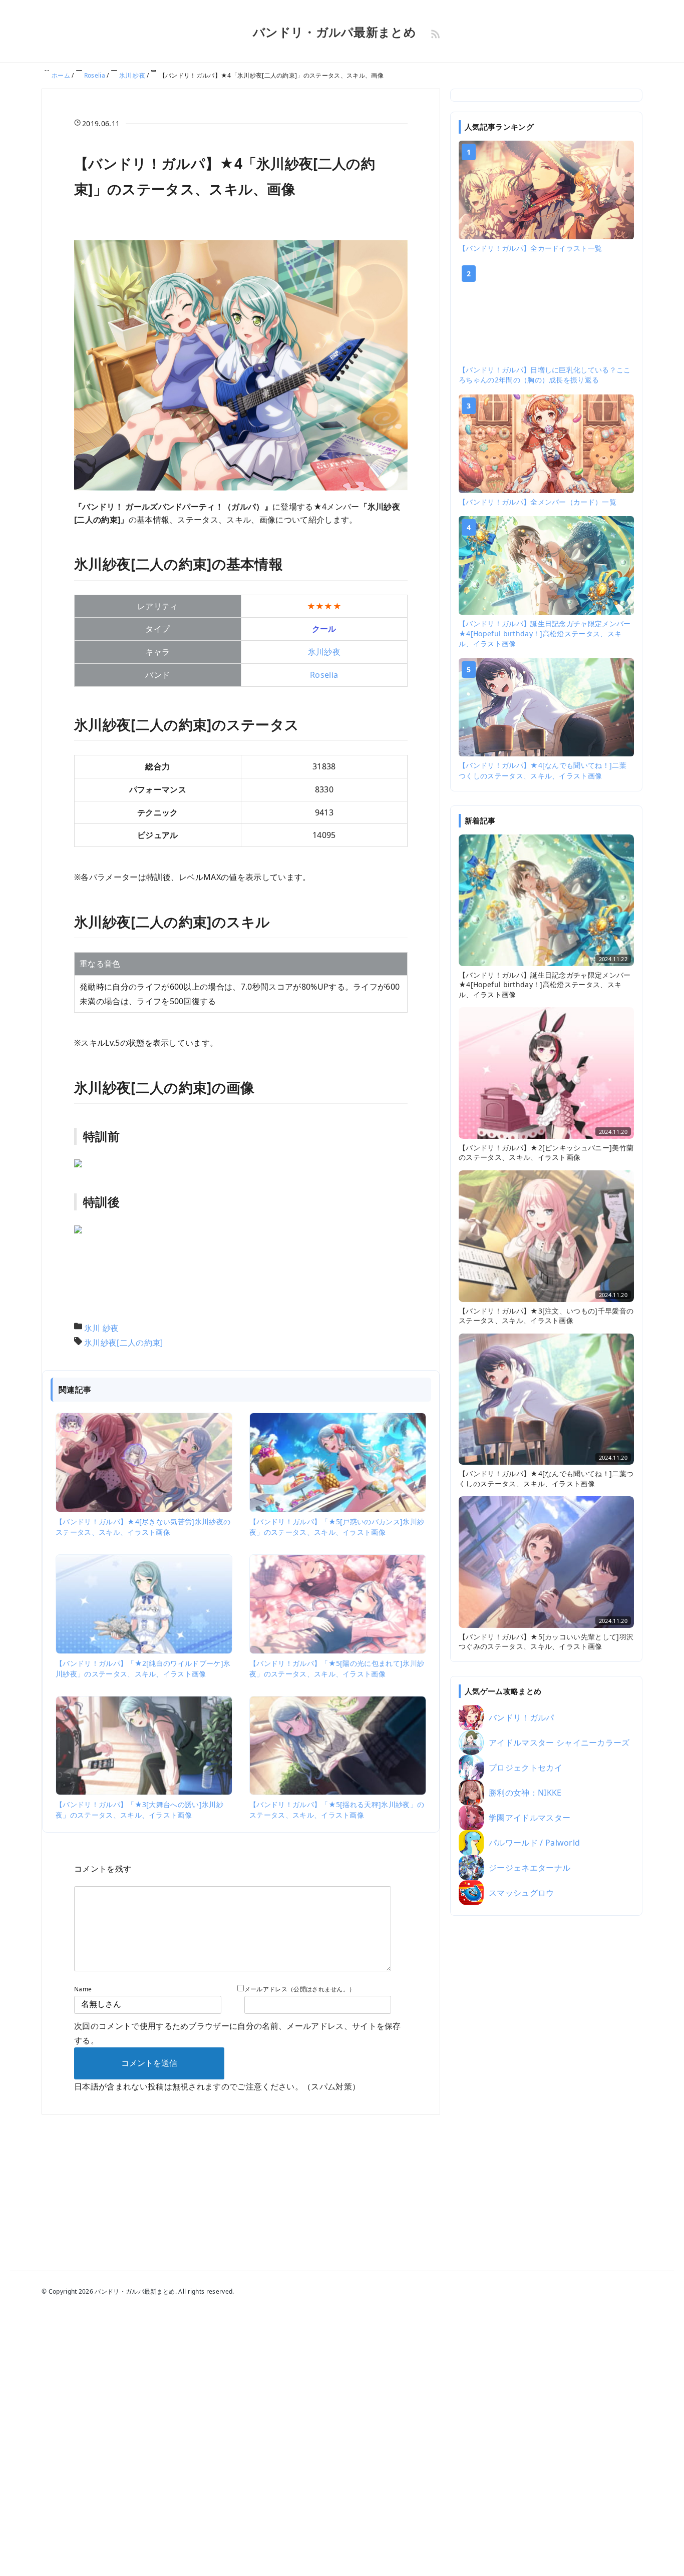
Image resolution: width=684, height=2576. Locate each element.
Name (83, 1989)
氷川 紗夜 (102, 1328)
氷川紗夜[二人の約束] (124, 1343)
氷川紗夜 (324, 652)
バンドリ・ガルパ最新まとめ (334, 32)
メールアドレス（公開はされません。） (300, 1989)
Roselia (324, 675)
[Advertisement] (546, 2080)
